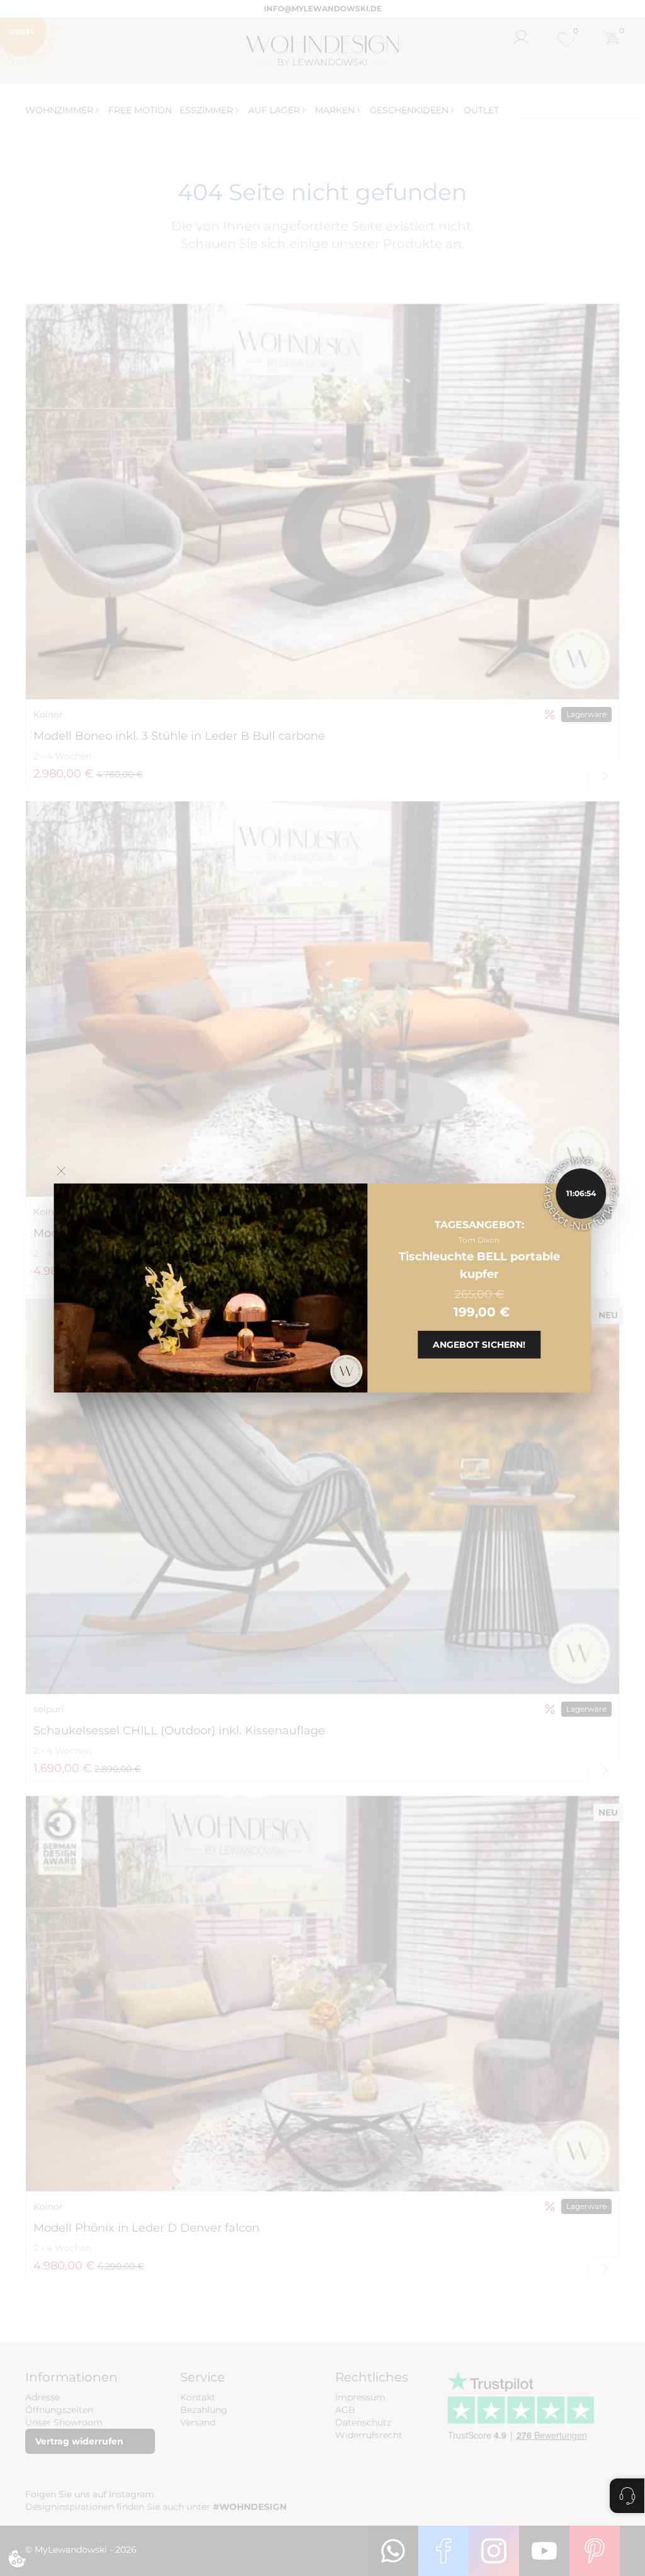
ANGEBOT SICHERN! (479, 1345)
